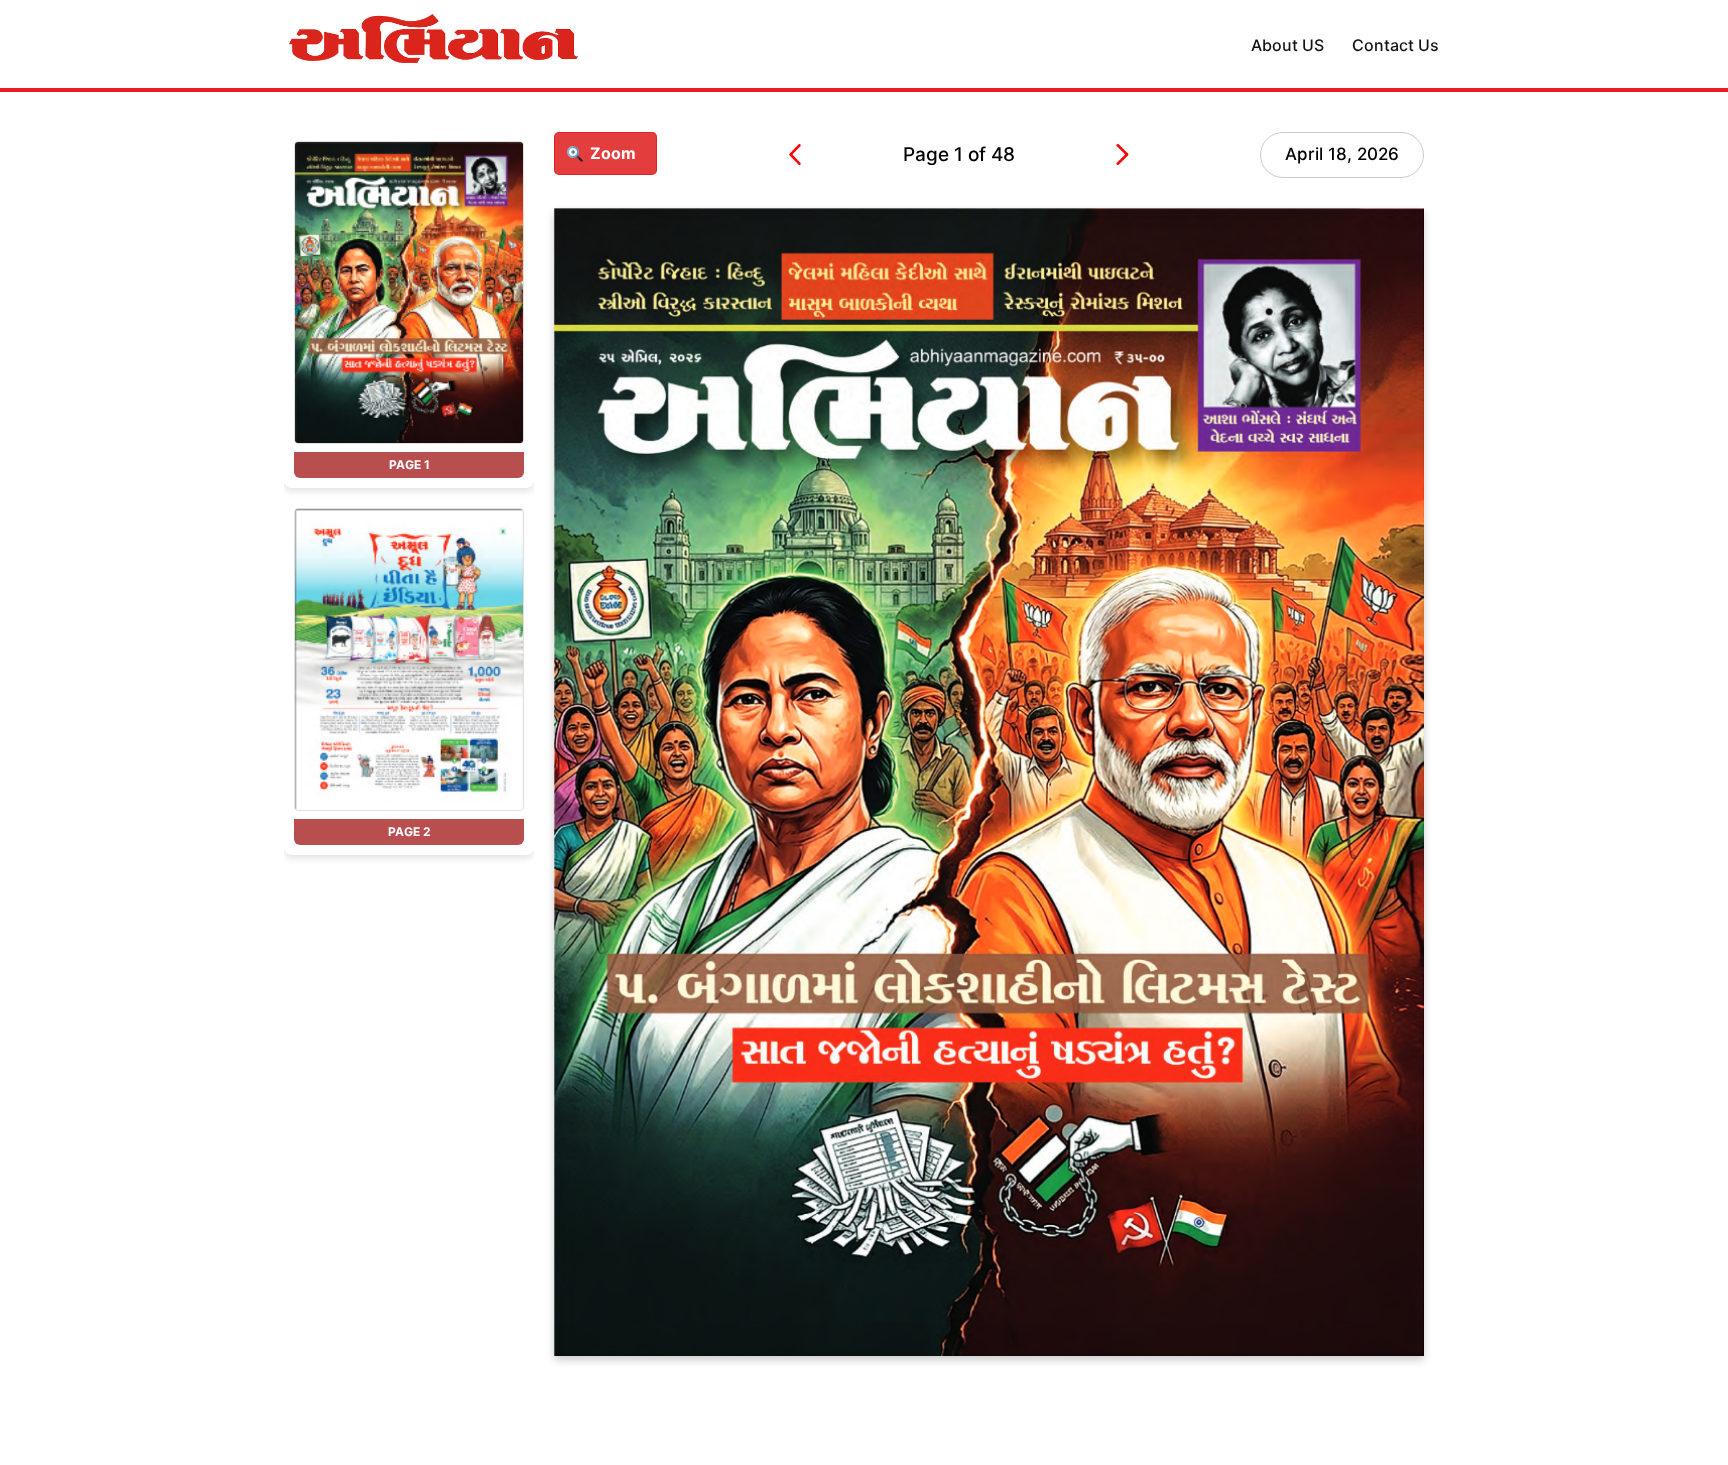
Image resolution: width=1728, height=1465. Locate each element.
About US (1287, 45)
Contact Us (1395, 45)
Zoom (613, 153)
